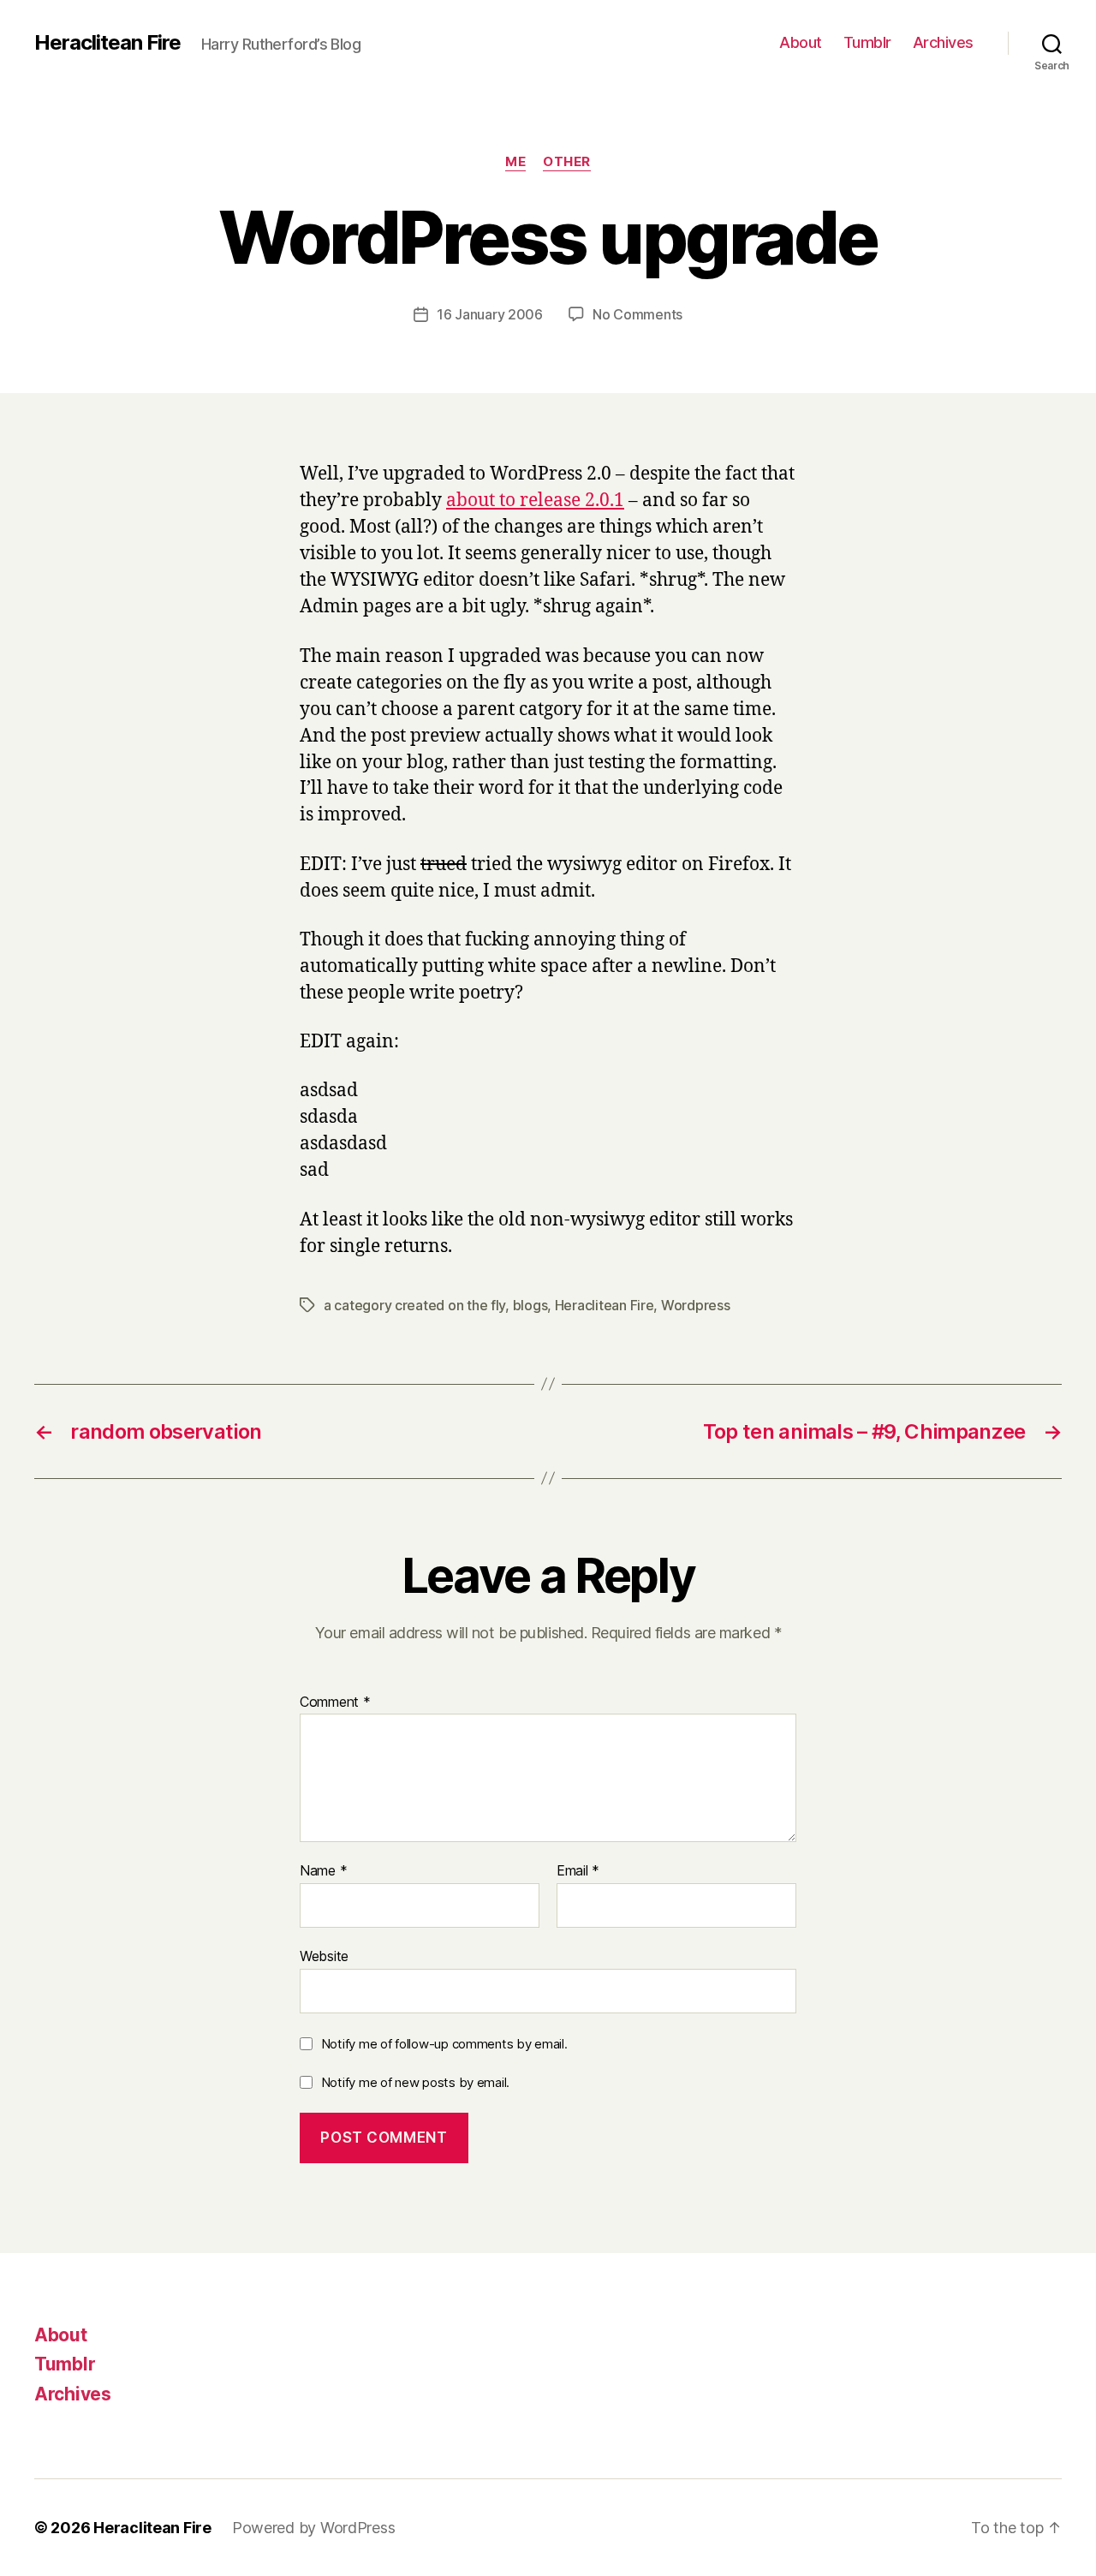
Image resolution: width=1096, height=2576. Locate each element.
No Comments (637, 314)
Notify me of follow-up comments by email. (444, 2044)
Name (323, 1871)
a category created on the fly (414, 1305)
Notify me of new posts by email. (415, 2082)
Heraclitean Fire (107, 43)
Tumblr (867, 42)
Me (515, 162)
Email (578, 1871)
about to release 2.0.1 (535, 501)
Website (324, 1956)
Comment (335, 1702)
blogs (530, 1305)
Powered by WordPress (314, 2528)
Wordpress (696, 1305)
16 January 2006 (490, 314)
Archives (943, 42)
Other (567, 162)
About (801, 42)
